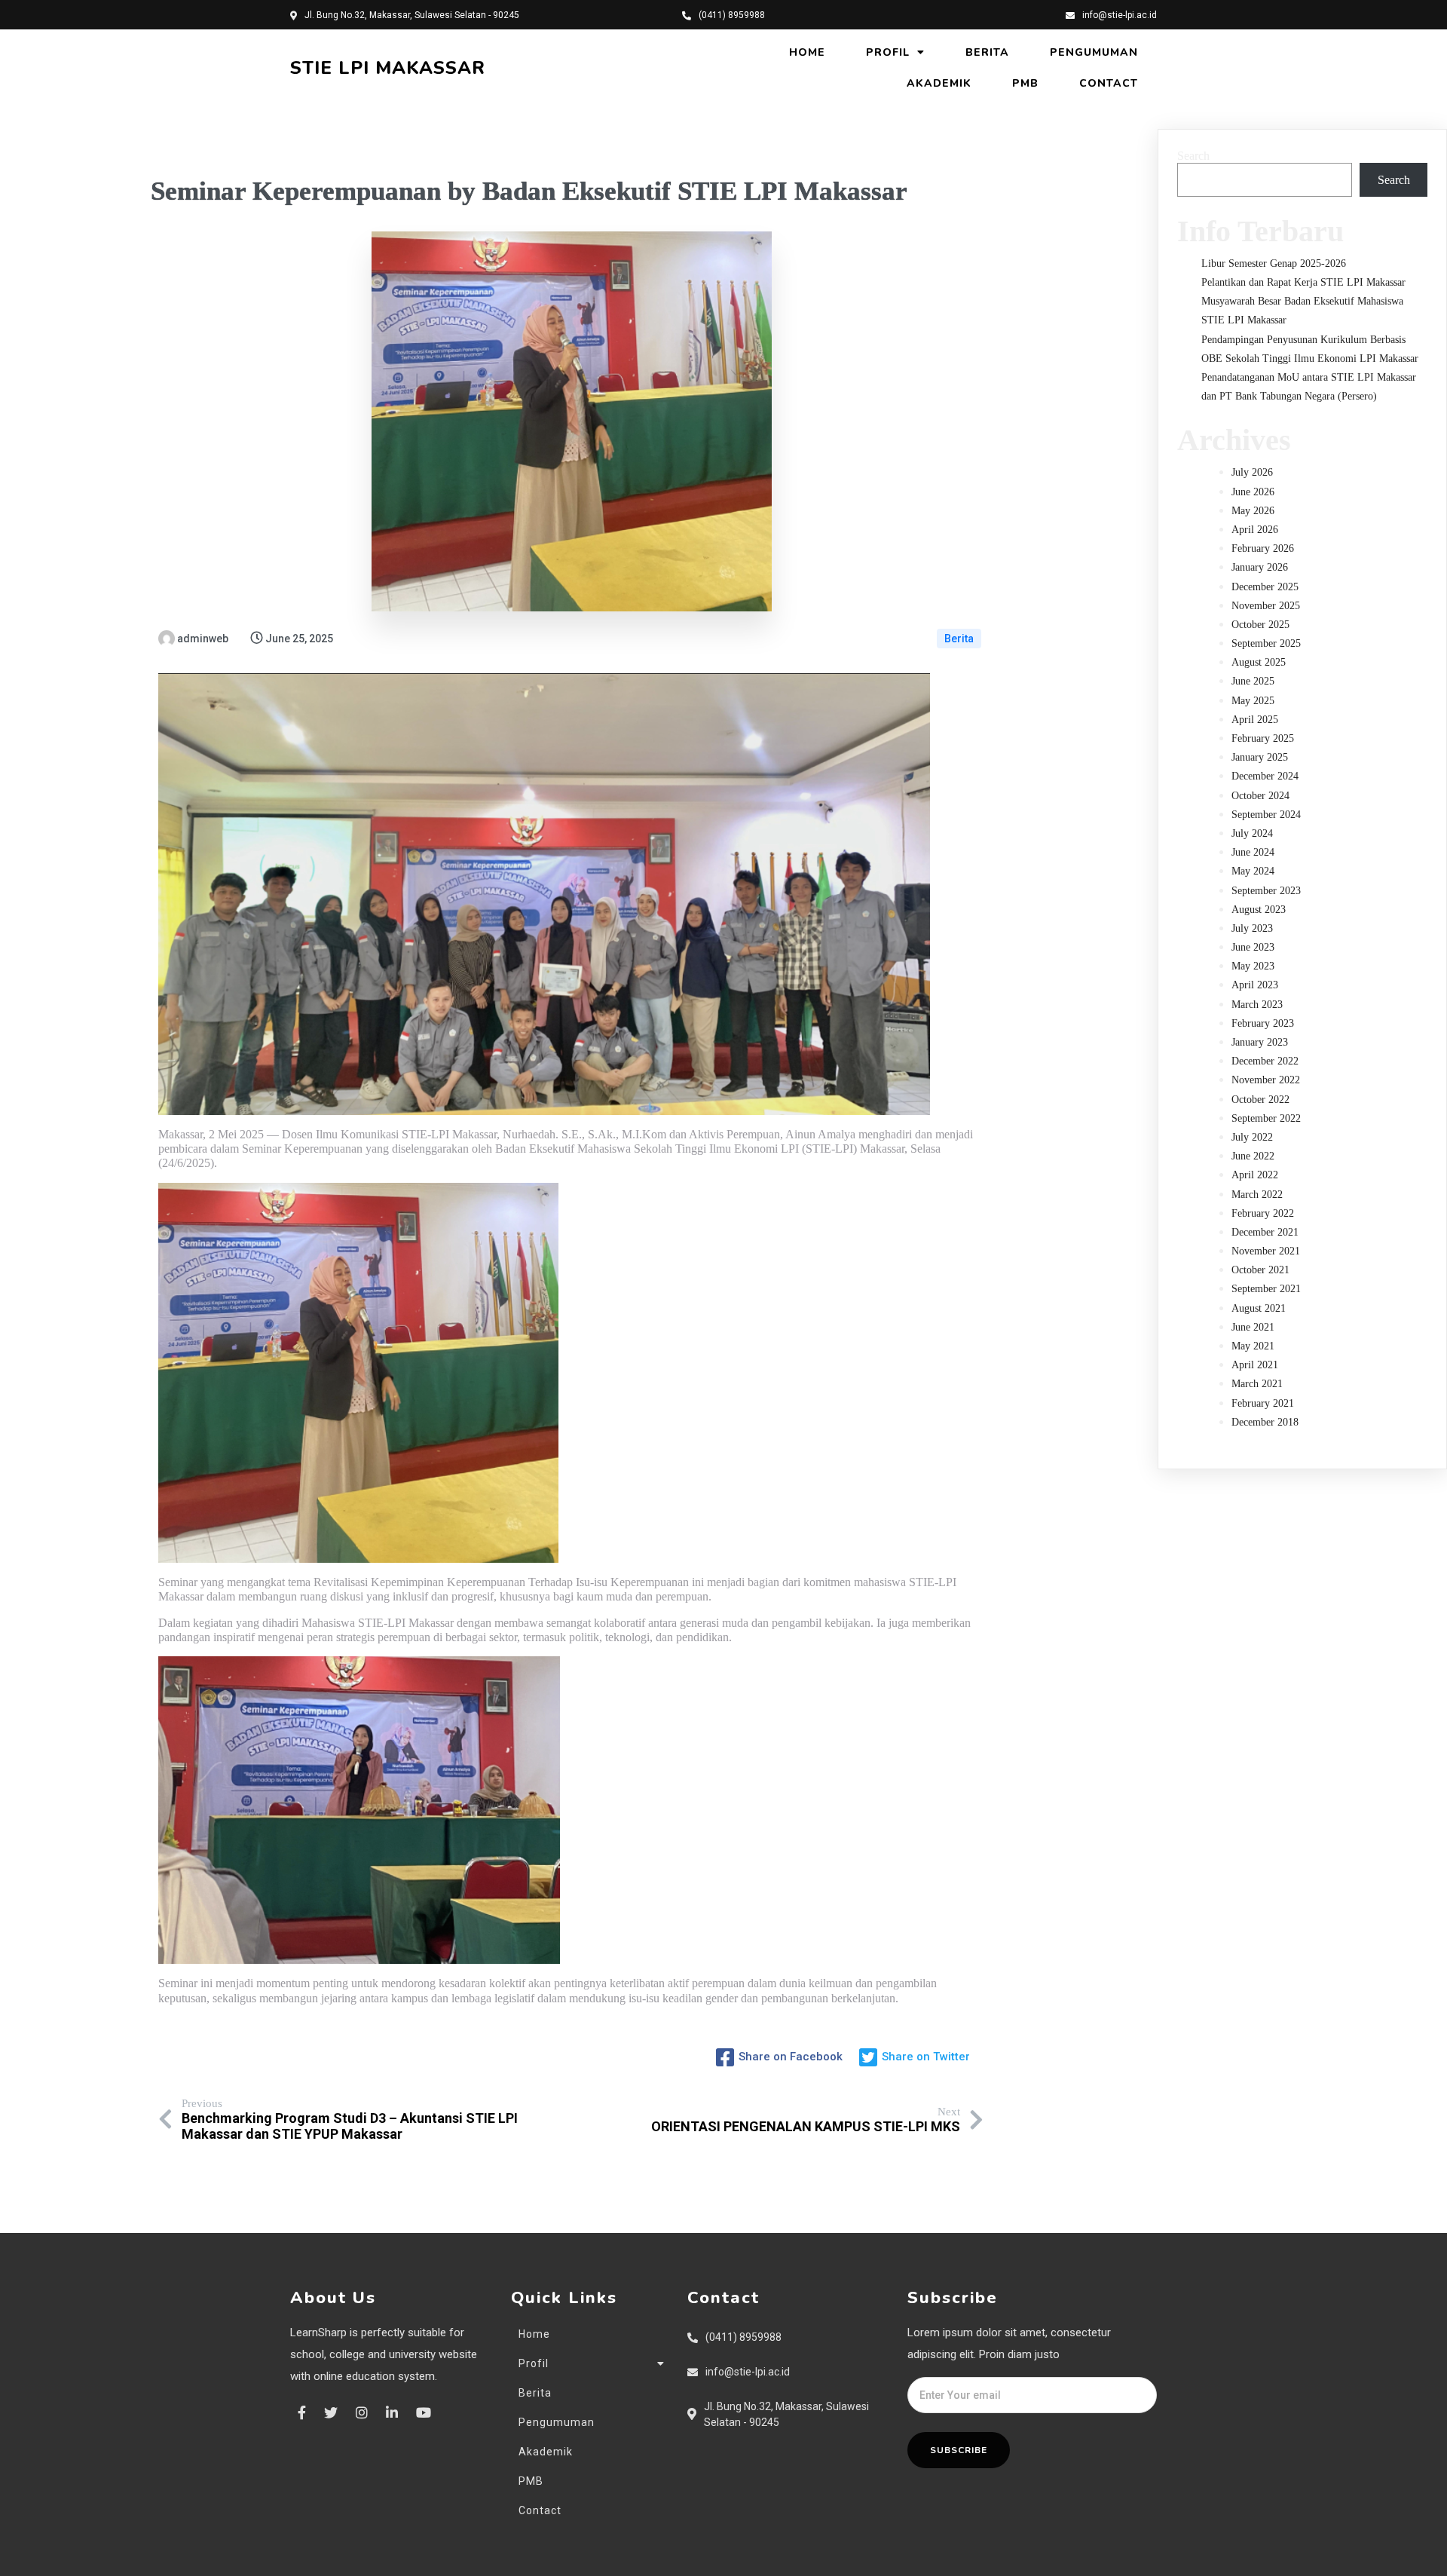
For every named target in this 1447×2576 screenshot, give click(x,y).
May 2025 (1253, 701)
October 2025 (1260, 625)
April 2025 (1255, 720)
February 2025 (1263, 738)
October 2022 (1260, 1100)
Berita (959, 639)
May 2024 (1253, 871)
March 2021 (1257, 1384)
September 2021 (1266, 1289)
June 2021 (1253, 1327)
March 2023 (1257, 1005)
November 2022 (1266, 1080)
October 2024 (1260, 796)
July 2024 (1252, 833)
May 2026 (1253, 511)
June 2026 (1253, 492)
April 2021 (1255, 1365)
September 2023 (1266, 891)
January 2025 (1260, 757)
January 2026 (1260, 567)
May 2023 (1253, 966)
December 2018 (1265, 1422)
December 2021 (1265, 1232)
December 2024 (1265, 776)
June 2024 (1253, 852)
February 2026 (1263, 548)
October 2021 (1260, 1270)
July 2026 (1252, 472)
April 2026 (1255, 530)
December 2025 (1265, 587)
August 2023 (1259, 910)
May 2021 (1253, 1346)
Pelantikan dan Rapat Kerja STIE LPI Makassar (1303, 282)
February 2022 (1263, 1213)
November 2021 (1266, 1251)
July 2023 (1252, 928)
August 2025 (1259, 662)
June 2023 (1253, 947)
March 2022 (1257, 1195)
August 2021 (1259, 1308)
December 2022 (1265, 1061)
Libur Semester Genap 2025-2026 (1274, 263)
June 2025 (1253, 681)
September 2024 (1266, 815)
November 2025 (1266, 606)
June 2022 (1253, 1156)
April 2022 (1255, 1175)
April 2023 (1255, 985)
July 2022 (1252, 1137)
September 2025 (1266, 643)
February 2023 (1263, 1023)
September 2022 (1266, 1118)
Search (1193, 156)
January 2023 (1260, 1042)
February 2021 (1263, 1403)
